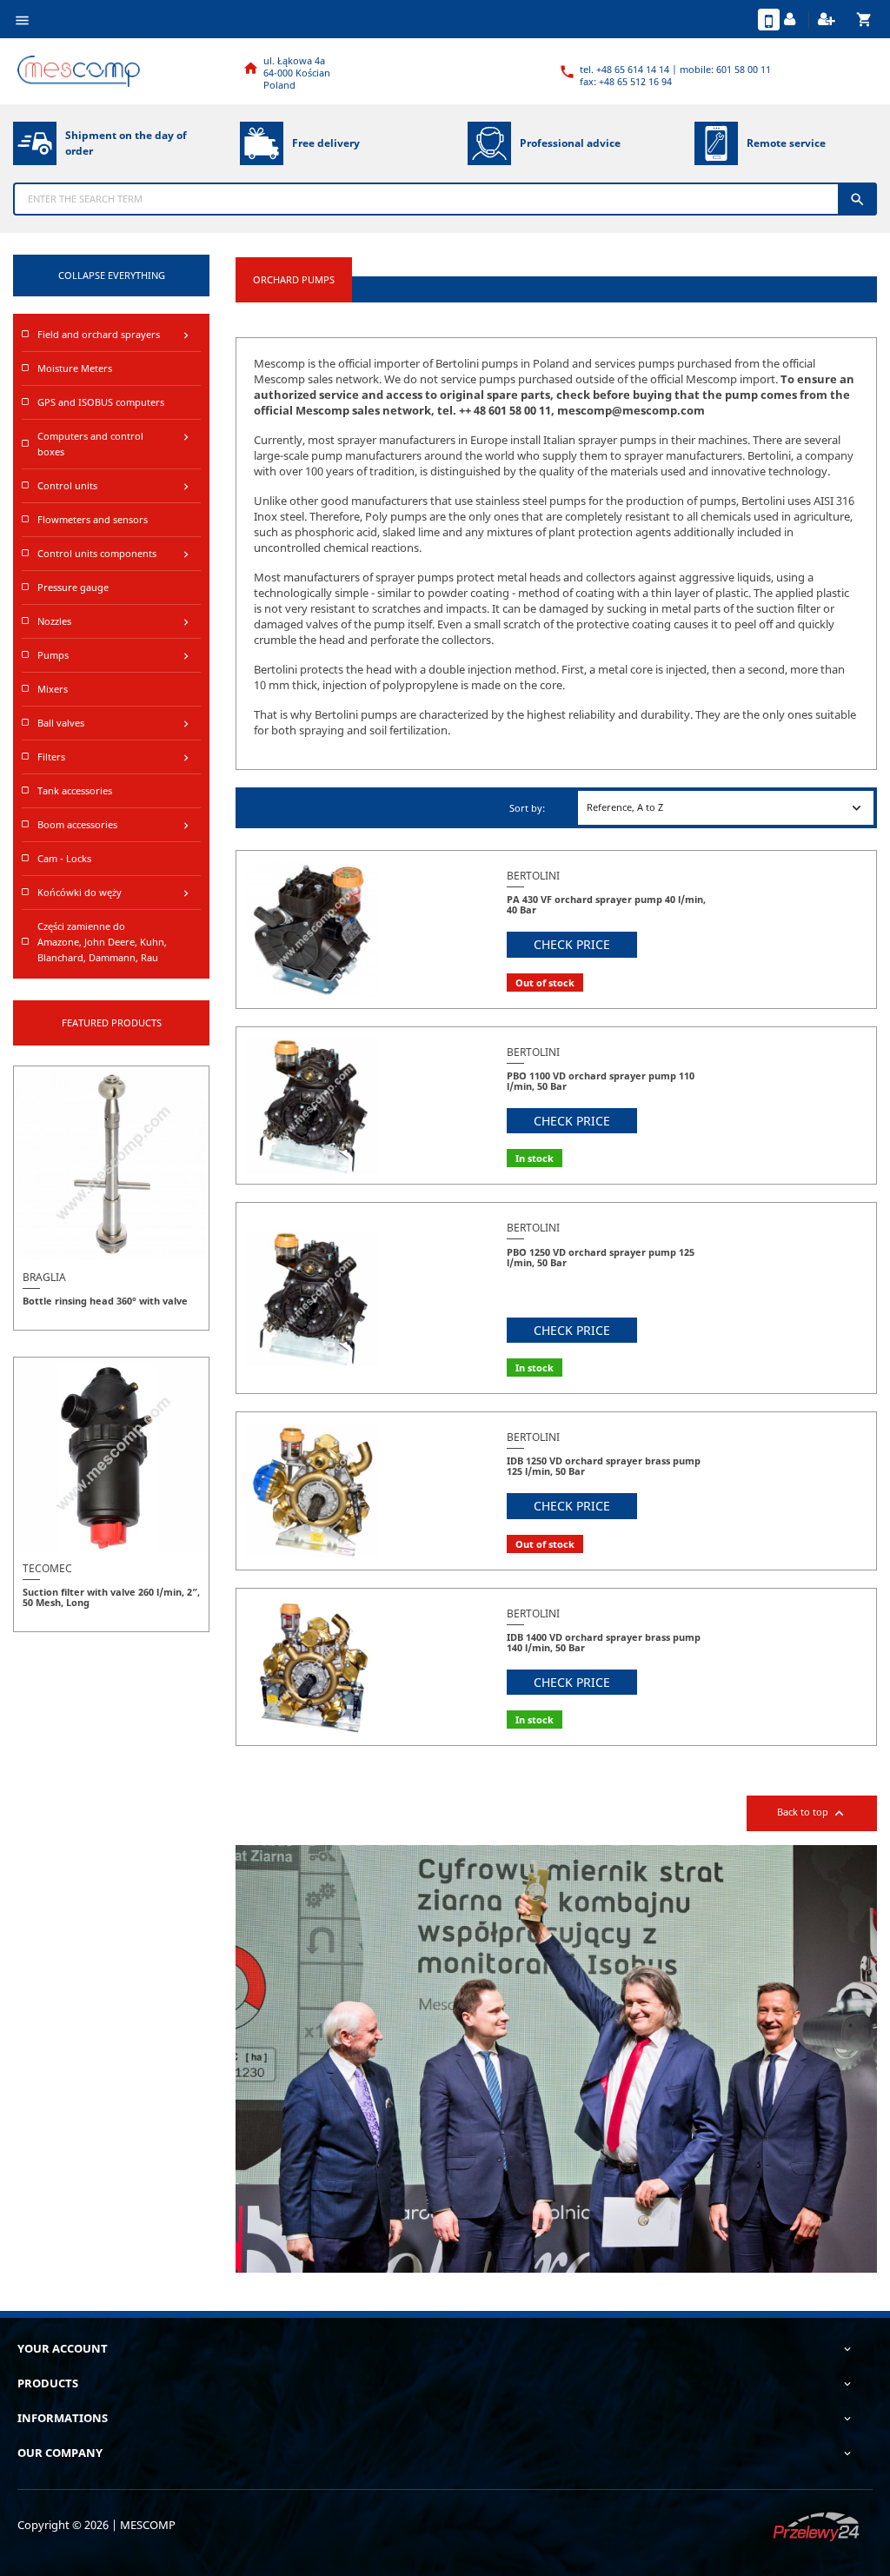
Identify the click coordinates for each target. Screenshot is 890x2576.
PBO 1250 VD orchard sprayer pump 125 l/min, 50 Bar (601, 1257)
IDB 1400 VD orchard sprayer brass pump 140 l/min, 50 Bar (604, 1642)
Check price (572, 944)
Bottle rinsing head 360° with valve (105, 1301)
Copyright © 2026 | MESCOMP (96, 2525)
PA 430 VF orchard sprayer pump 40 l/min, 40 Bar (606, 904)
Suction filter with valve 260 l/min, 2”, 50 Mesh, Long (111, 1597)
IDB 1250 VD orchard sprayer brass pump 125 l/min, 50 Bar (604, 1466)
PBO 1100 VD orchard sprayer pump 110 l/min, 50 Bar (601, 1081)
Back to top (812, 1813)
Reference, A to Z (726, 808)
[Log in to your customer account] (792, 20)
